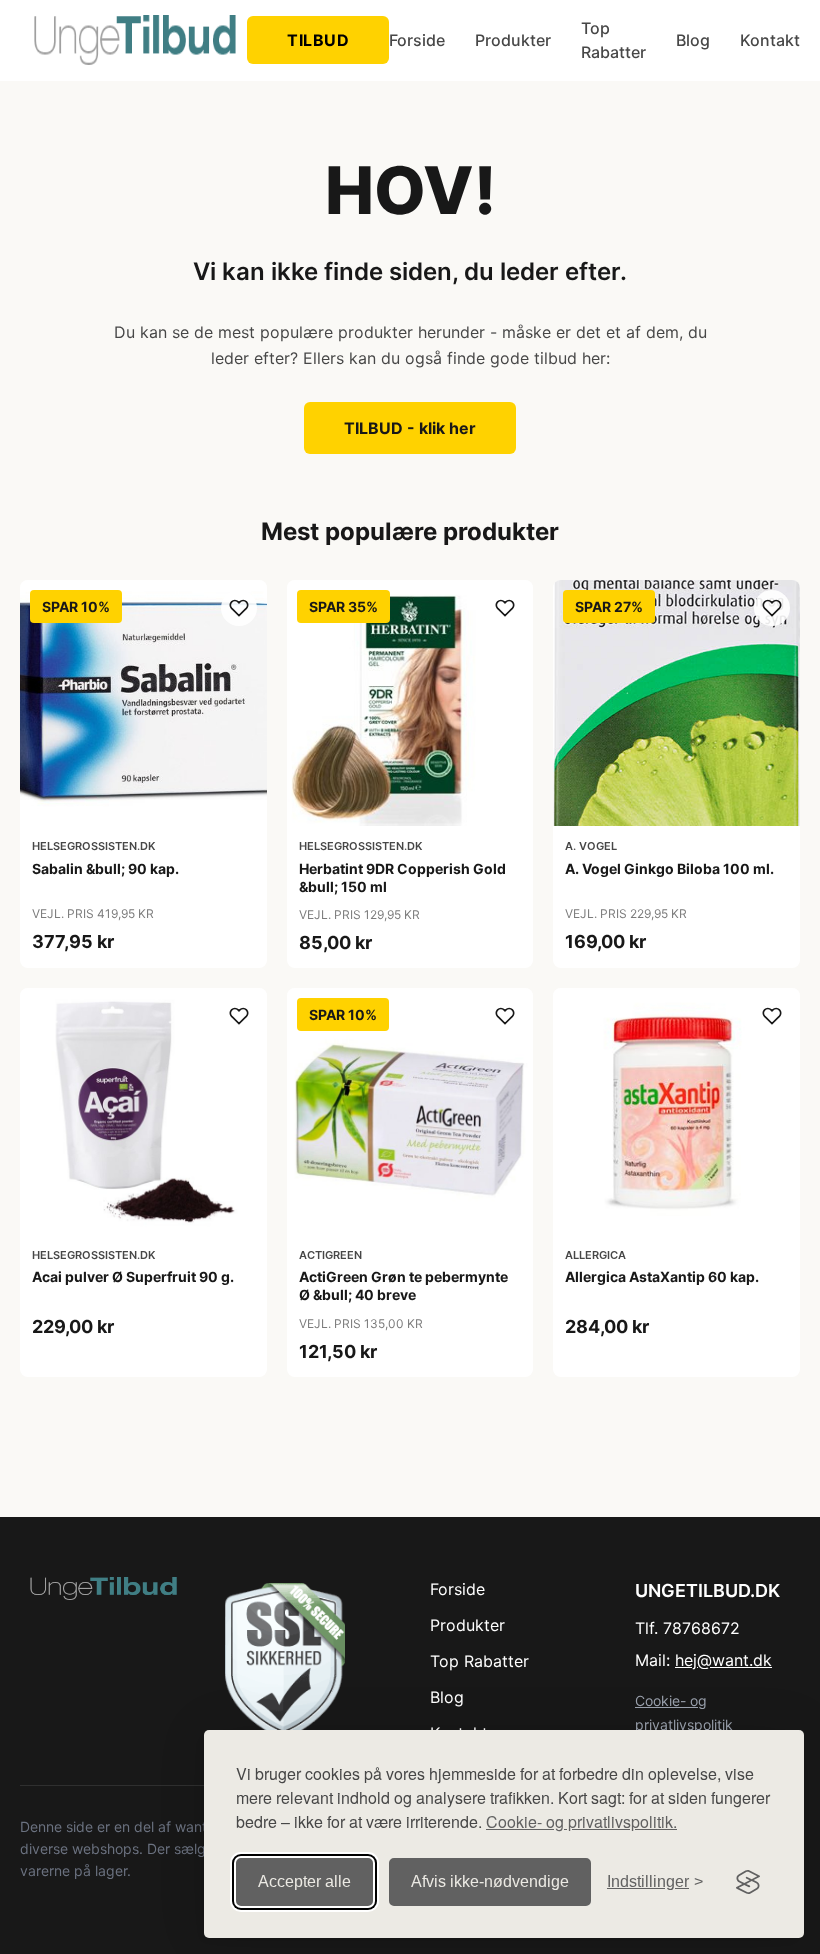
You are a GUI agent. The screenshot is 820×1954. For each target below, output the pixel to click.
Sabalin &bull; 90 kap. (105, 868)
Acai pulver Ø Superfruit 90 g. (133, 1276)
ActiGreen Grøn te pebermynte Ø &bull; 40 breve (403, 1285)
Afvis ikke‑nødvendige (490, 1881)
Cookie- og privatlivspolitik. (581, 1821)
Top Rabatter (613, 40)
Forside (417, 40)
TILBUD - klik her (410, 428)
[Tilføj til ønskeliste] (239, 608)
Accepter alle (304, 1881)
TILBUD (318, 40)
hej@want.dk (723, 1660)
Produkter (513, 40)
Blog (693, 40)
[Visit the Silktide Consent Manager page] (748, 1882)
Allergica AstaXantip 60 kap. (662, 1276)
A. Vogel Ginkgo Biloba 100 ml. (669, 868)
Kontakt (770, 40)
